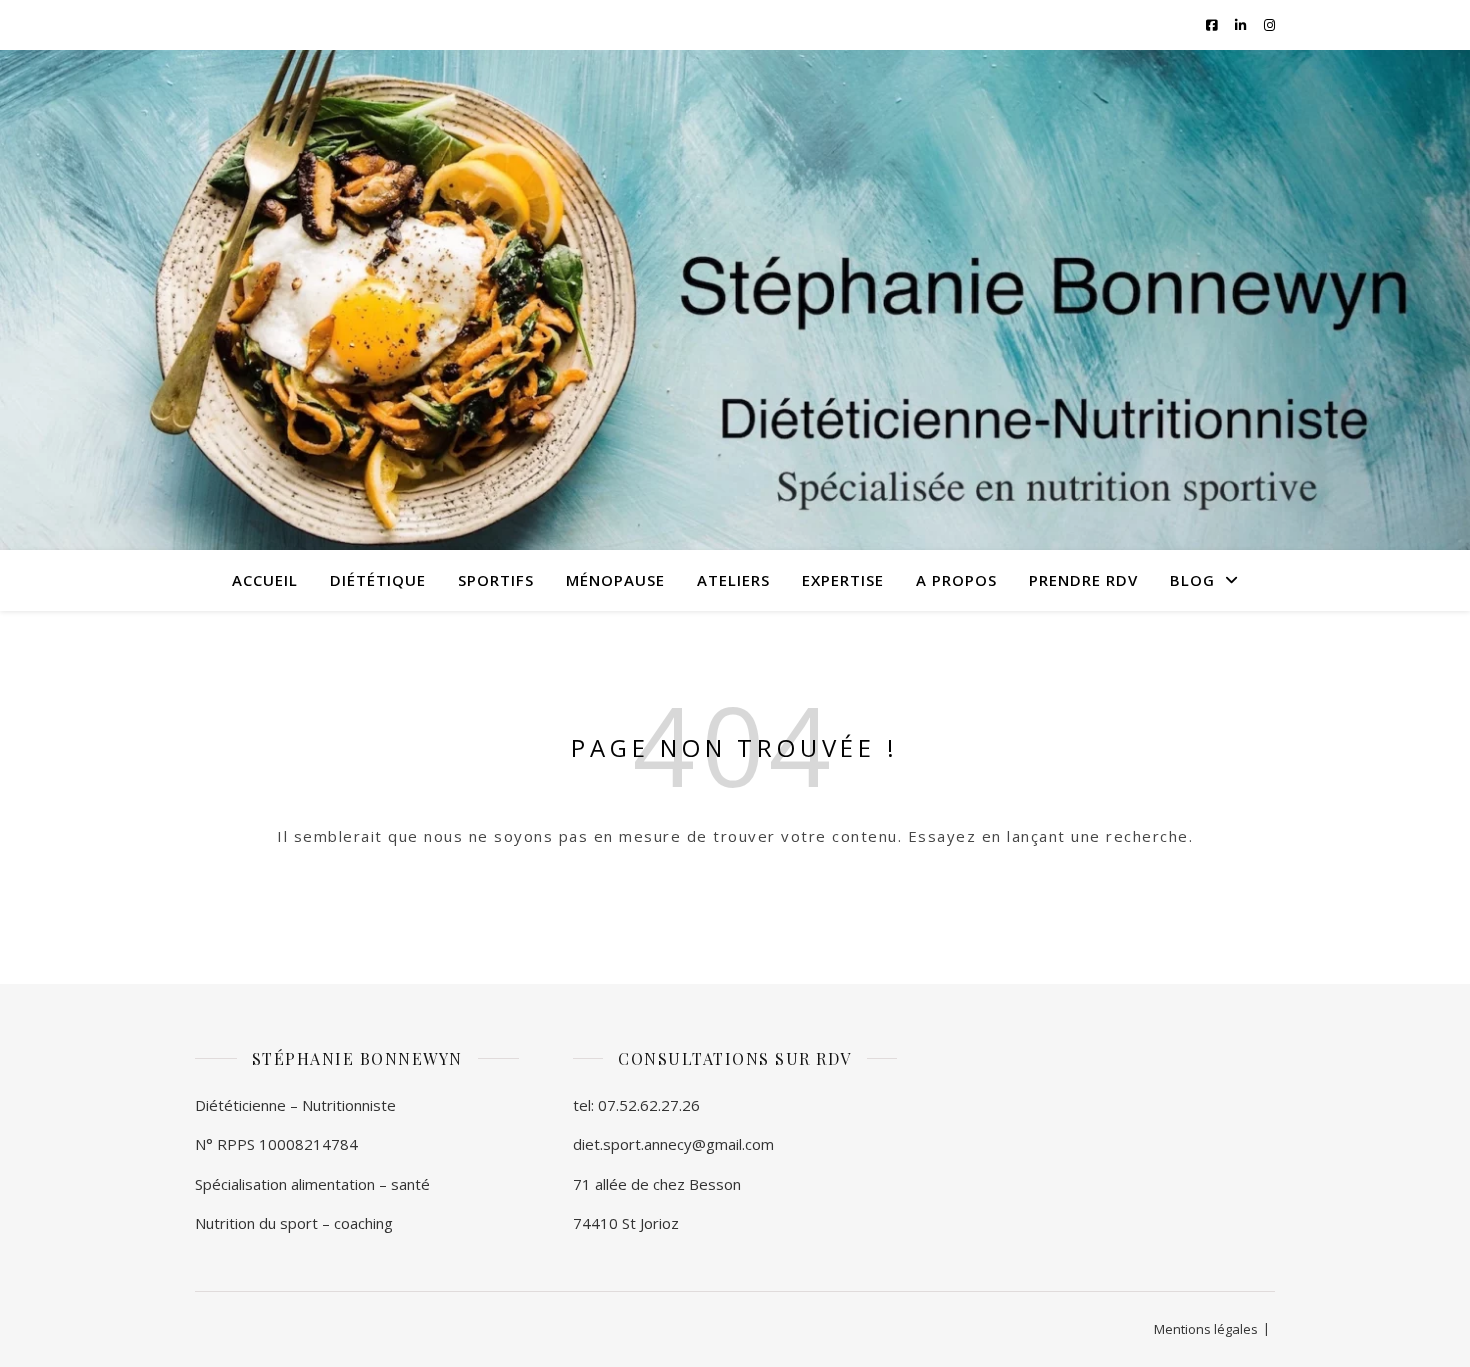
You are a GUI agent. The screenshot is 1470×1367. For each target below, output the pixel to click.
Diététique (378, 580)
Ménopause (615, 580)
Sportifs (496, 580)
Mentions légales (1206, 1329)
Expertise (843, 580)
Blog (1192, 580)
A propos (956, 580)
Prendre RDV (1083, 580)
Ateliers (733, 580)
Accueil (265, 580)
